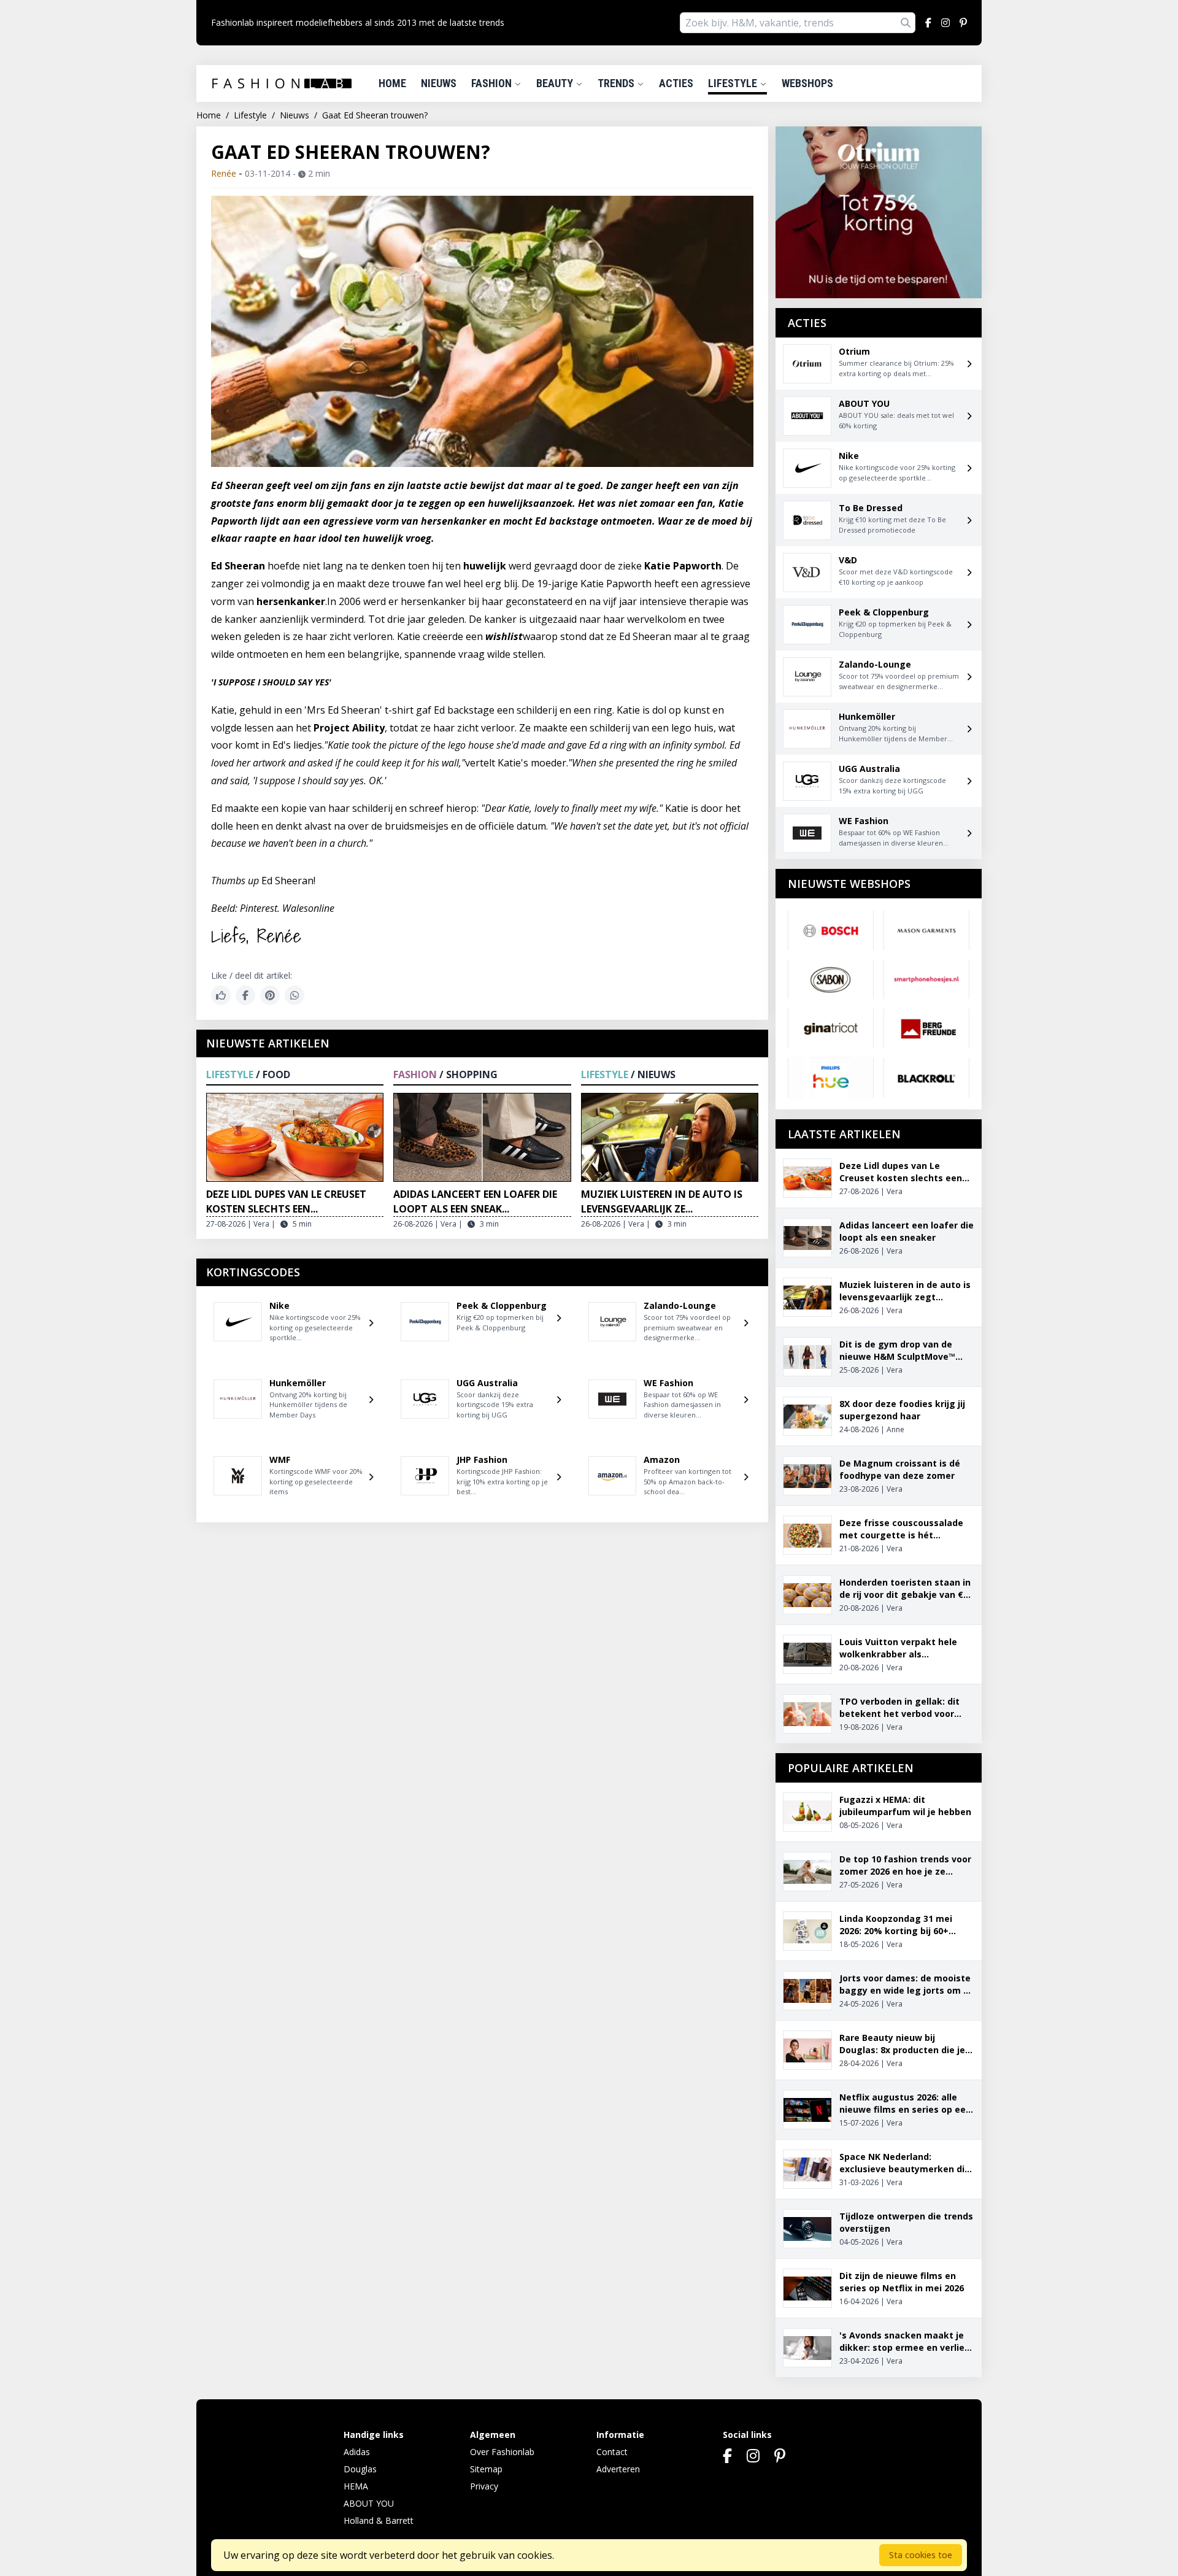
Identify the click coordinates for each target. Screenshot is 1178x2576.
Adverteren (618, 2469)
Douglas (360, 2469)
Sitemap (486, 2469)
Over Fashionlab (502, 2452)
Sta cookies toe (921, 2555)
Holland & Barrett (379, 2520)
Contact (612, 2452)
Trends (617, 83)
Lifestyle (734, 83)
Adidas (357, 2452)
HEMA (356, 2486)
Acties (676, 83)
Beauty (556, 83)
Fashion (493, 83)
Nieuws (439, 83)
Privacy (484, 2486)
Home (392, 83)
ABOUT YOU (369, 2503)
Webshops (807, 83)
